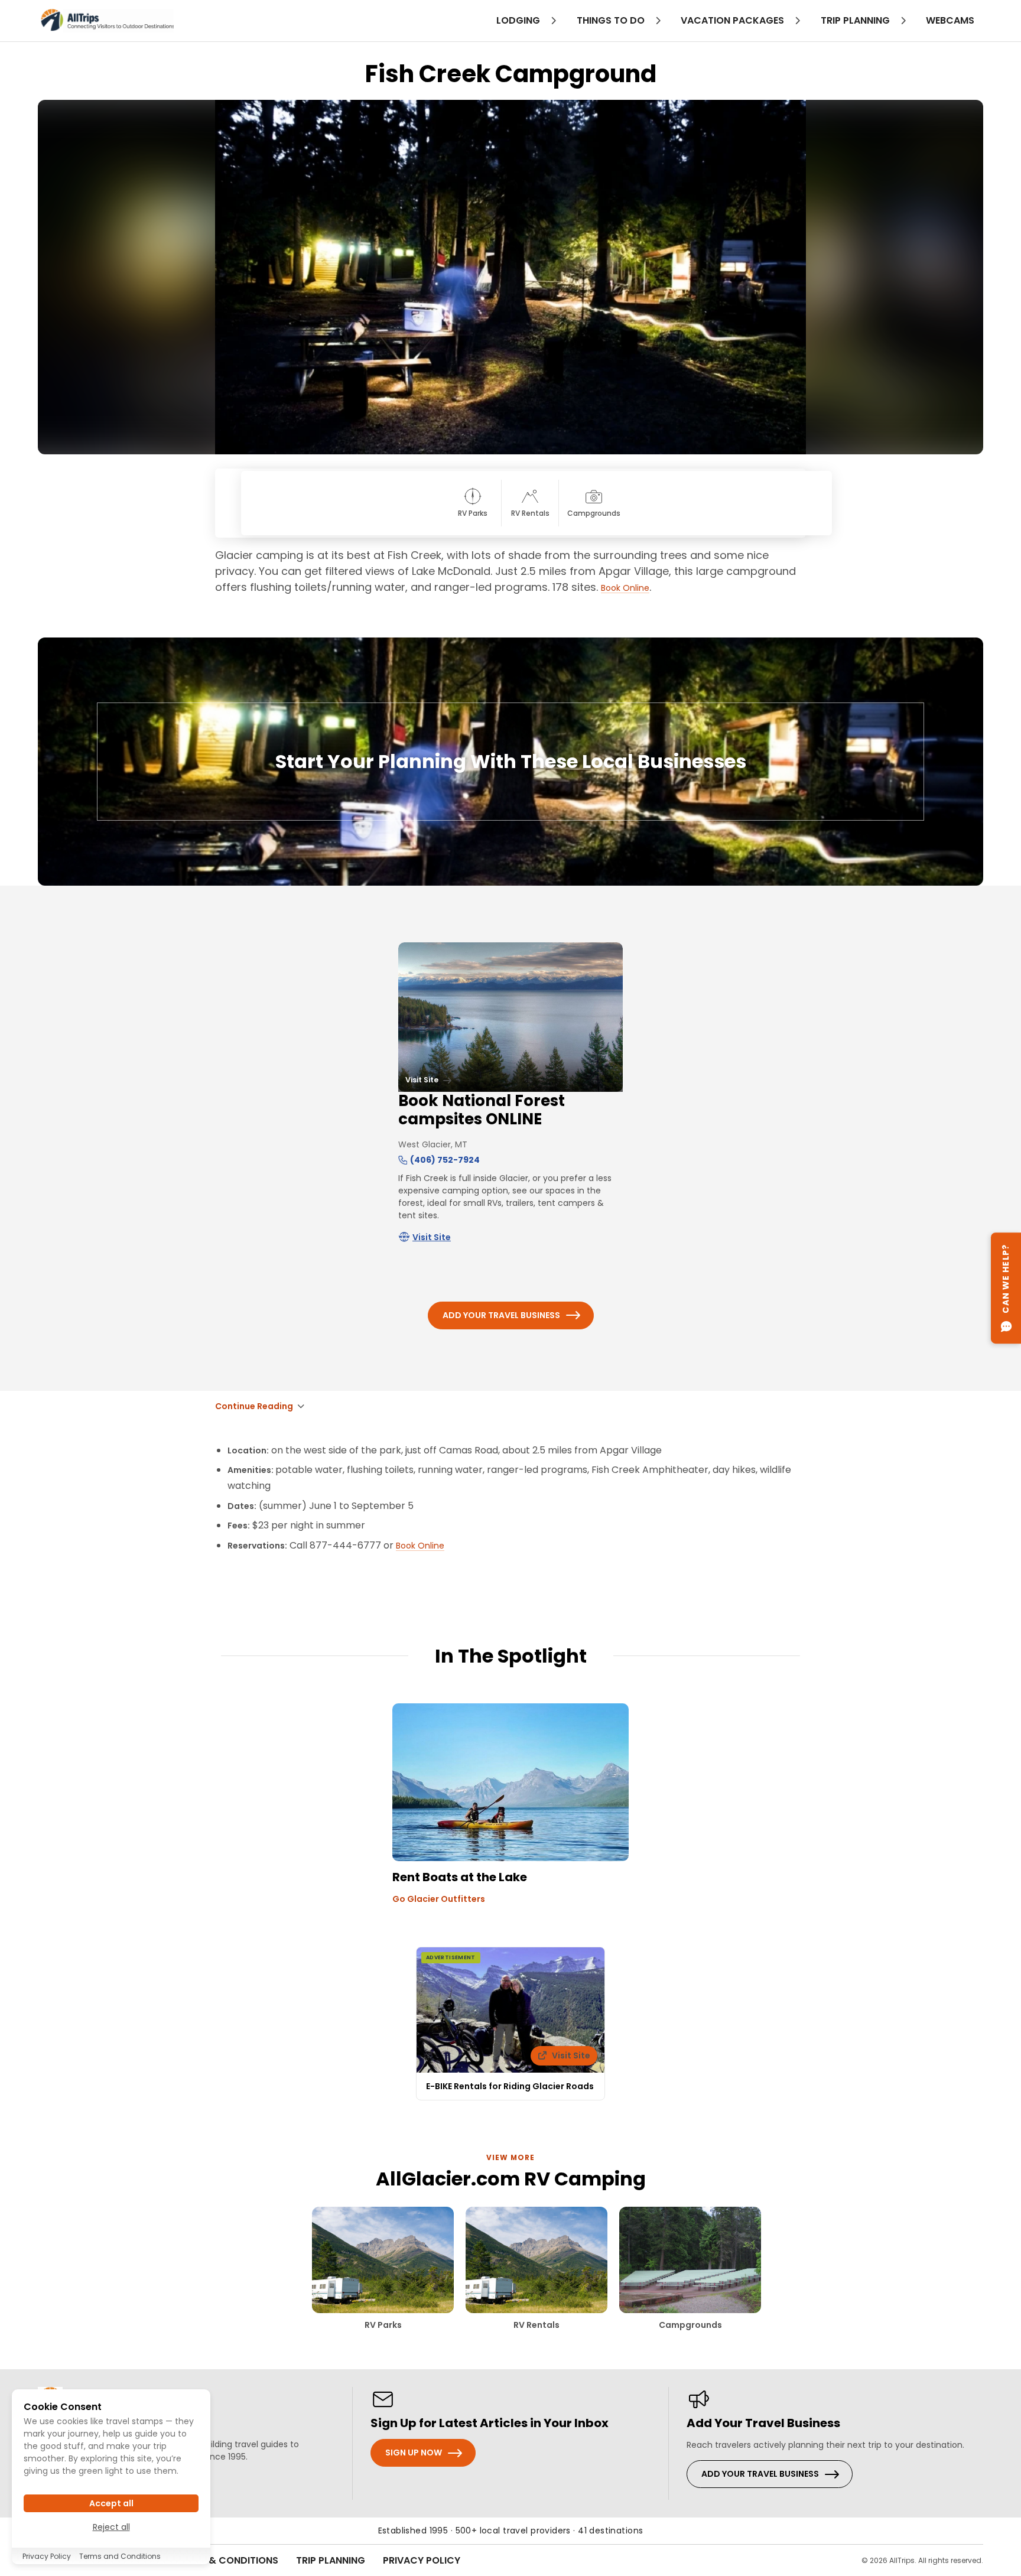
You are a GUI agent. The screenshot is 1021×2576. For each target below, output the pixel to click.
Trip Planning (331, 2560)
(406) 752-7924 (445, 1160)
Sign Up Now (414, 2453)
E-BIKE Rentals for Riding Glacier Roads (510, 2086)
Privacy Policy (422, 2560)
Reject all (111, 2527)
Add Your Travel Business (501, 1315)
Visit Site (432, 1237)
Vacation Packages (734, 20)
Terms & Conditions (227, 2560)
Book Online (625, 588)
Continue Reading (254, 1406)
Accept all (111, 2503)
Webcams (950, 20)
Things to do (612, 20)
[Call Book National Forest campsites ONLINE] (403, 1160)
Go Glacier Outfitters (439, 1899)
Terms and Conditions (120, 2556)
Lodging (519, 20)
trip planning (856, 20)
